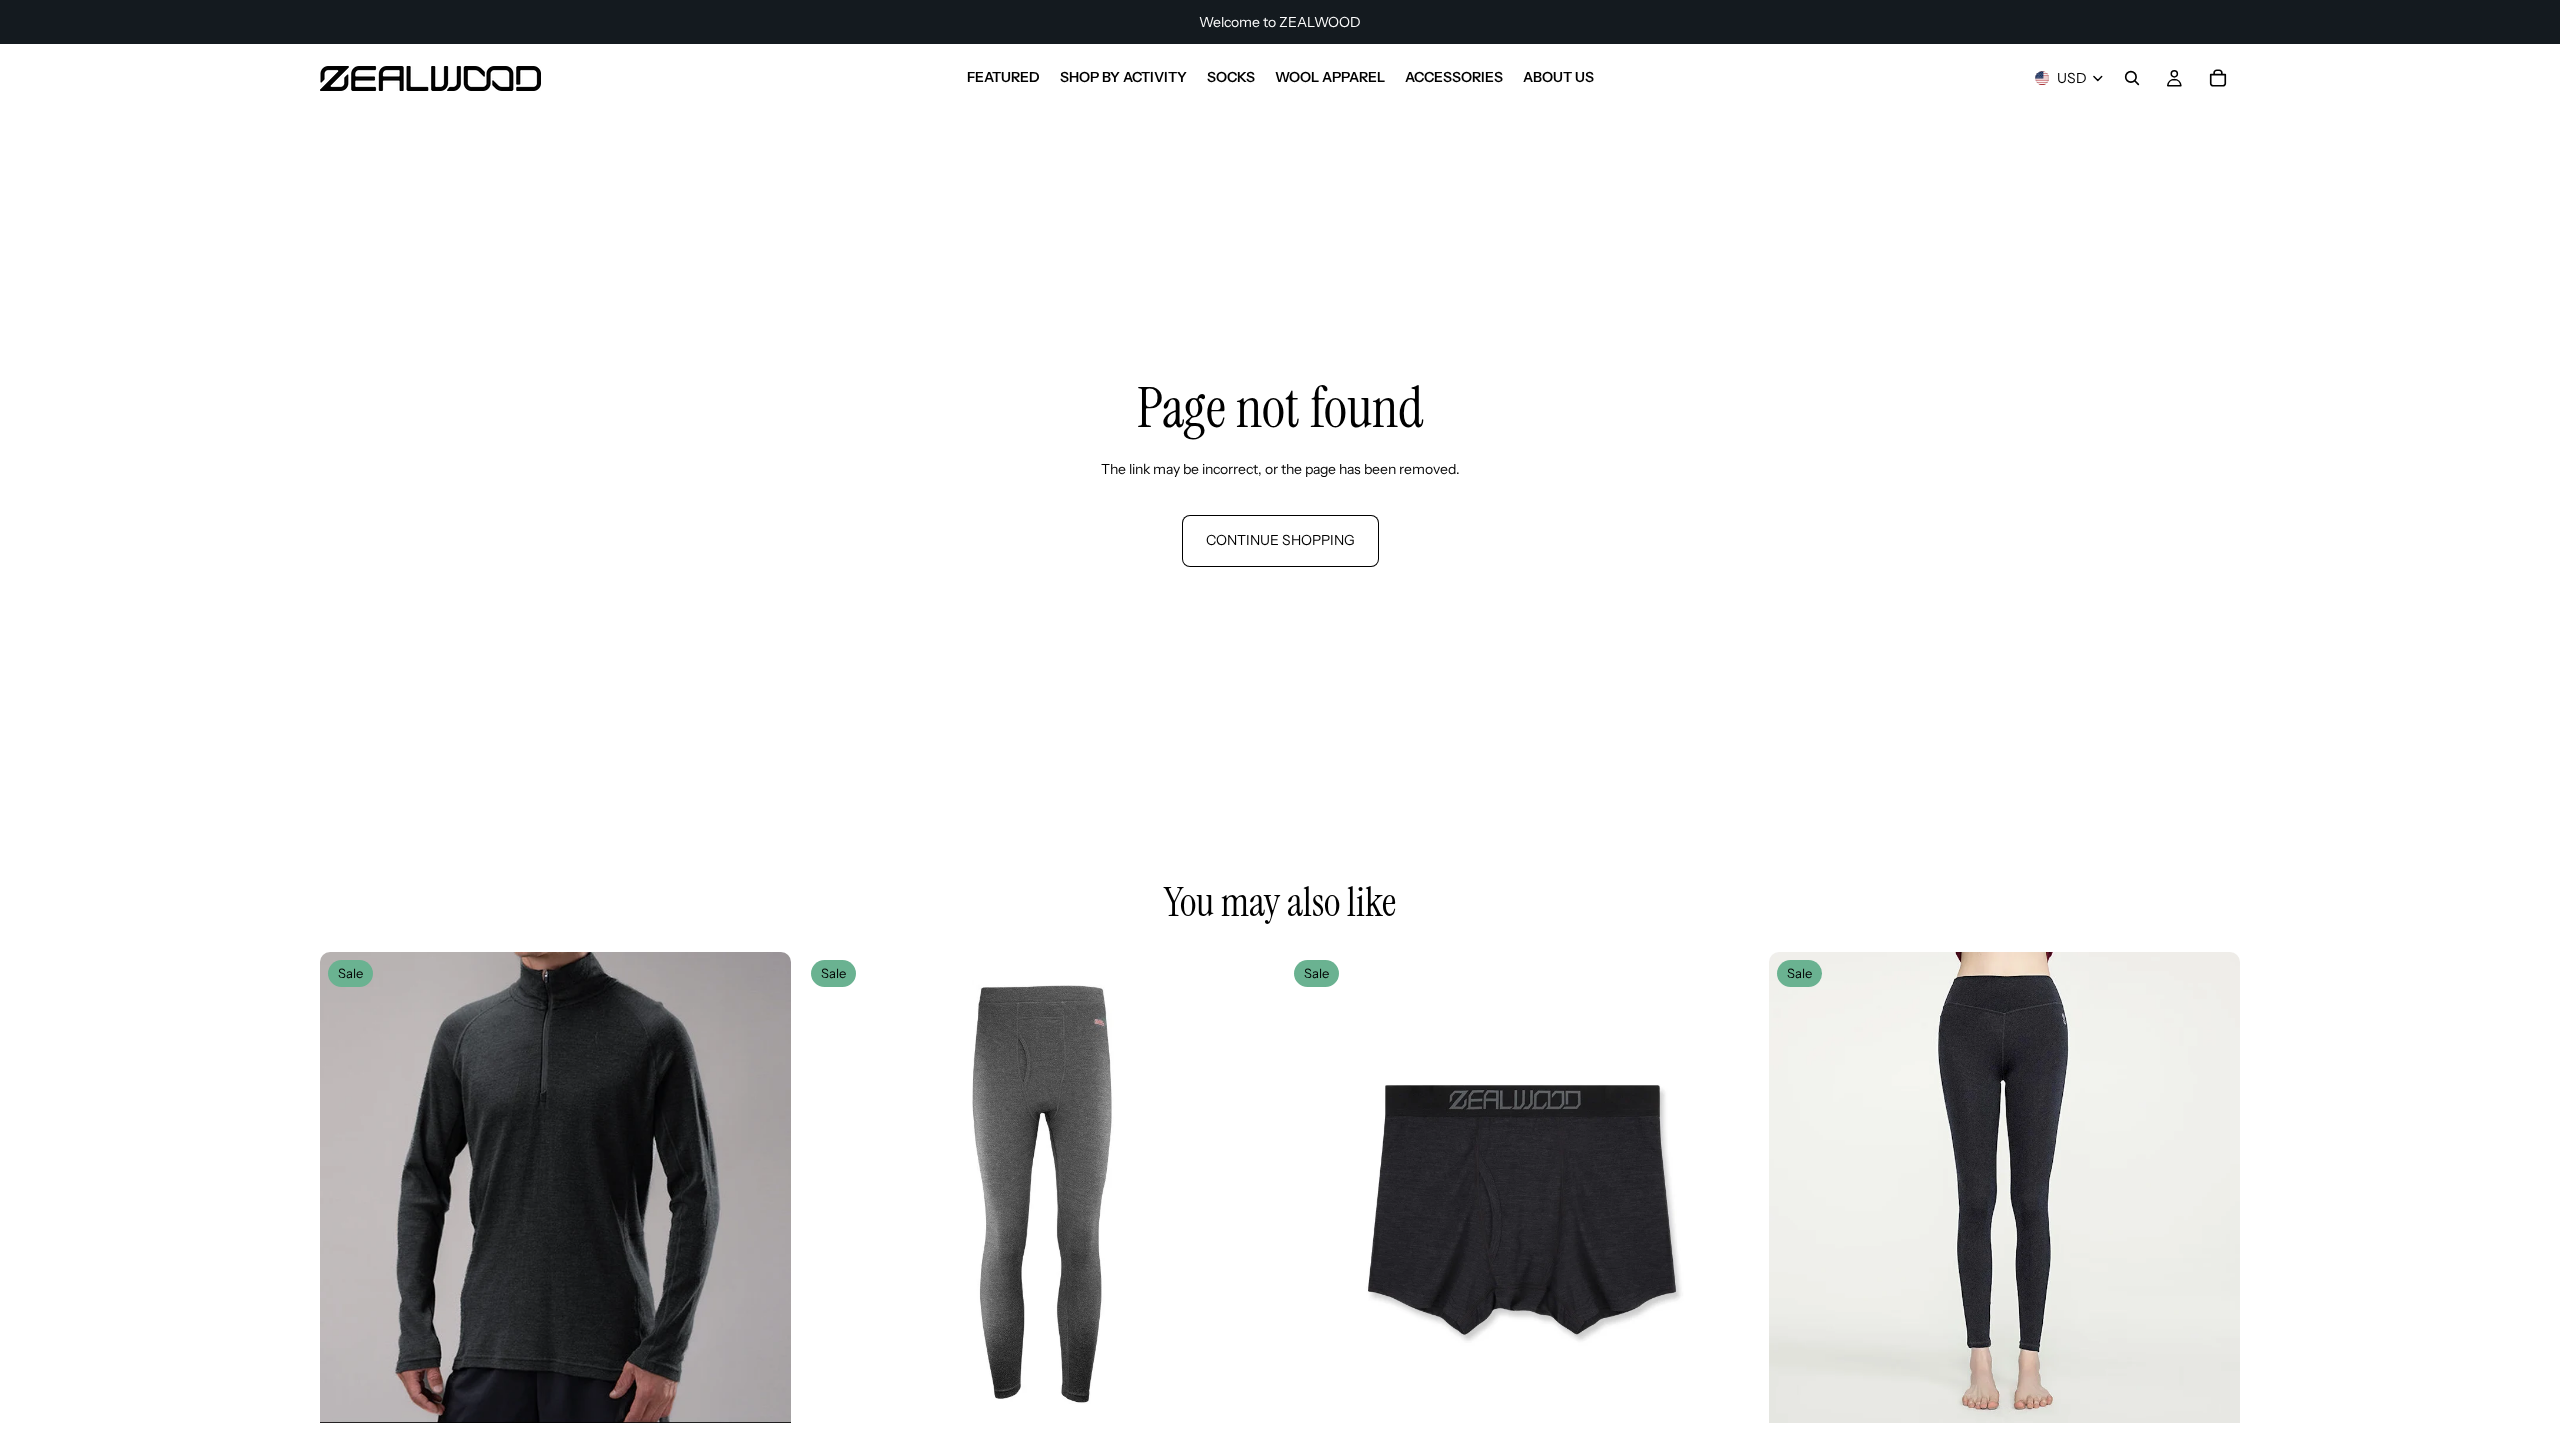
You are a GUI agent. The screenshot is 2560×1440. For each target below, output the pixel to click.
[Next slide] (761, 1188)
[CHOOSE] (760, 1393)
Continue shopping (1280, 540)
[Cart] (2218, 78)
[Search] (2132, 78)
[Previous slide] (350, 1188)
